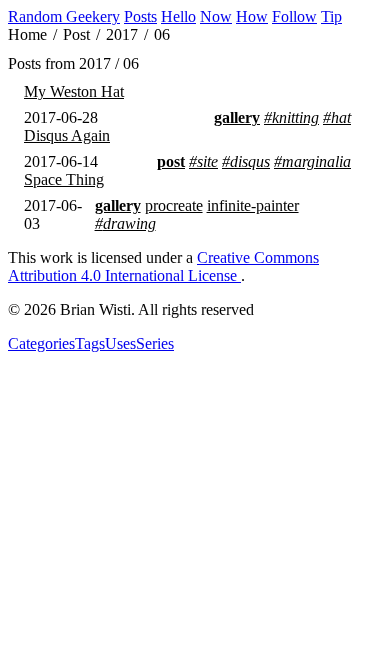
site (207, 161)
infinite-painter (253, 205)
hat (341, 117)
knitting (295, 117)
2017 (122, 35)
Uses (120, 343)
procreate (174, 205)
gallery (237, 117)
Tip (331, 16)
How (252, 16)
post (171, 161)
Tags (90, 343)
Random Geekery (64, 16)
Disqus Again (67, 135)
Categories (41, 343)
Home (27, 35)
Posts (140, 16)
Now (216, 16)
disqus (250, 161)
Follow (294, 16)
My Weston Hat (74, 91)
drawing (129, 223)
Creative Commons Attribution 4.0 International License (163, 266)
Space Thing (64, 179)
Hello (178, 16)
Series (155, 343)
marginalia (316, 161)
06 (162, 35)
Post (76, 35)
